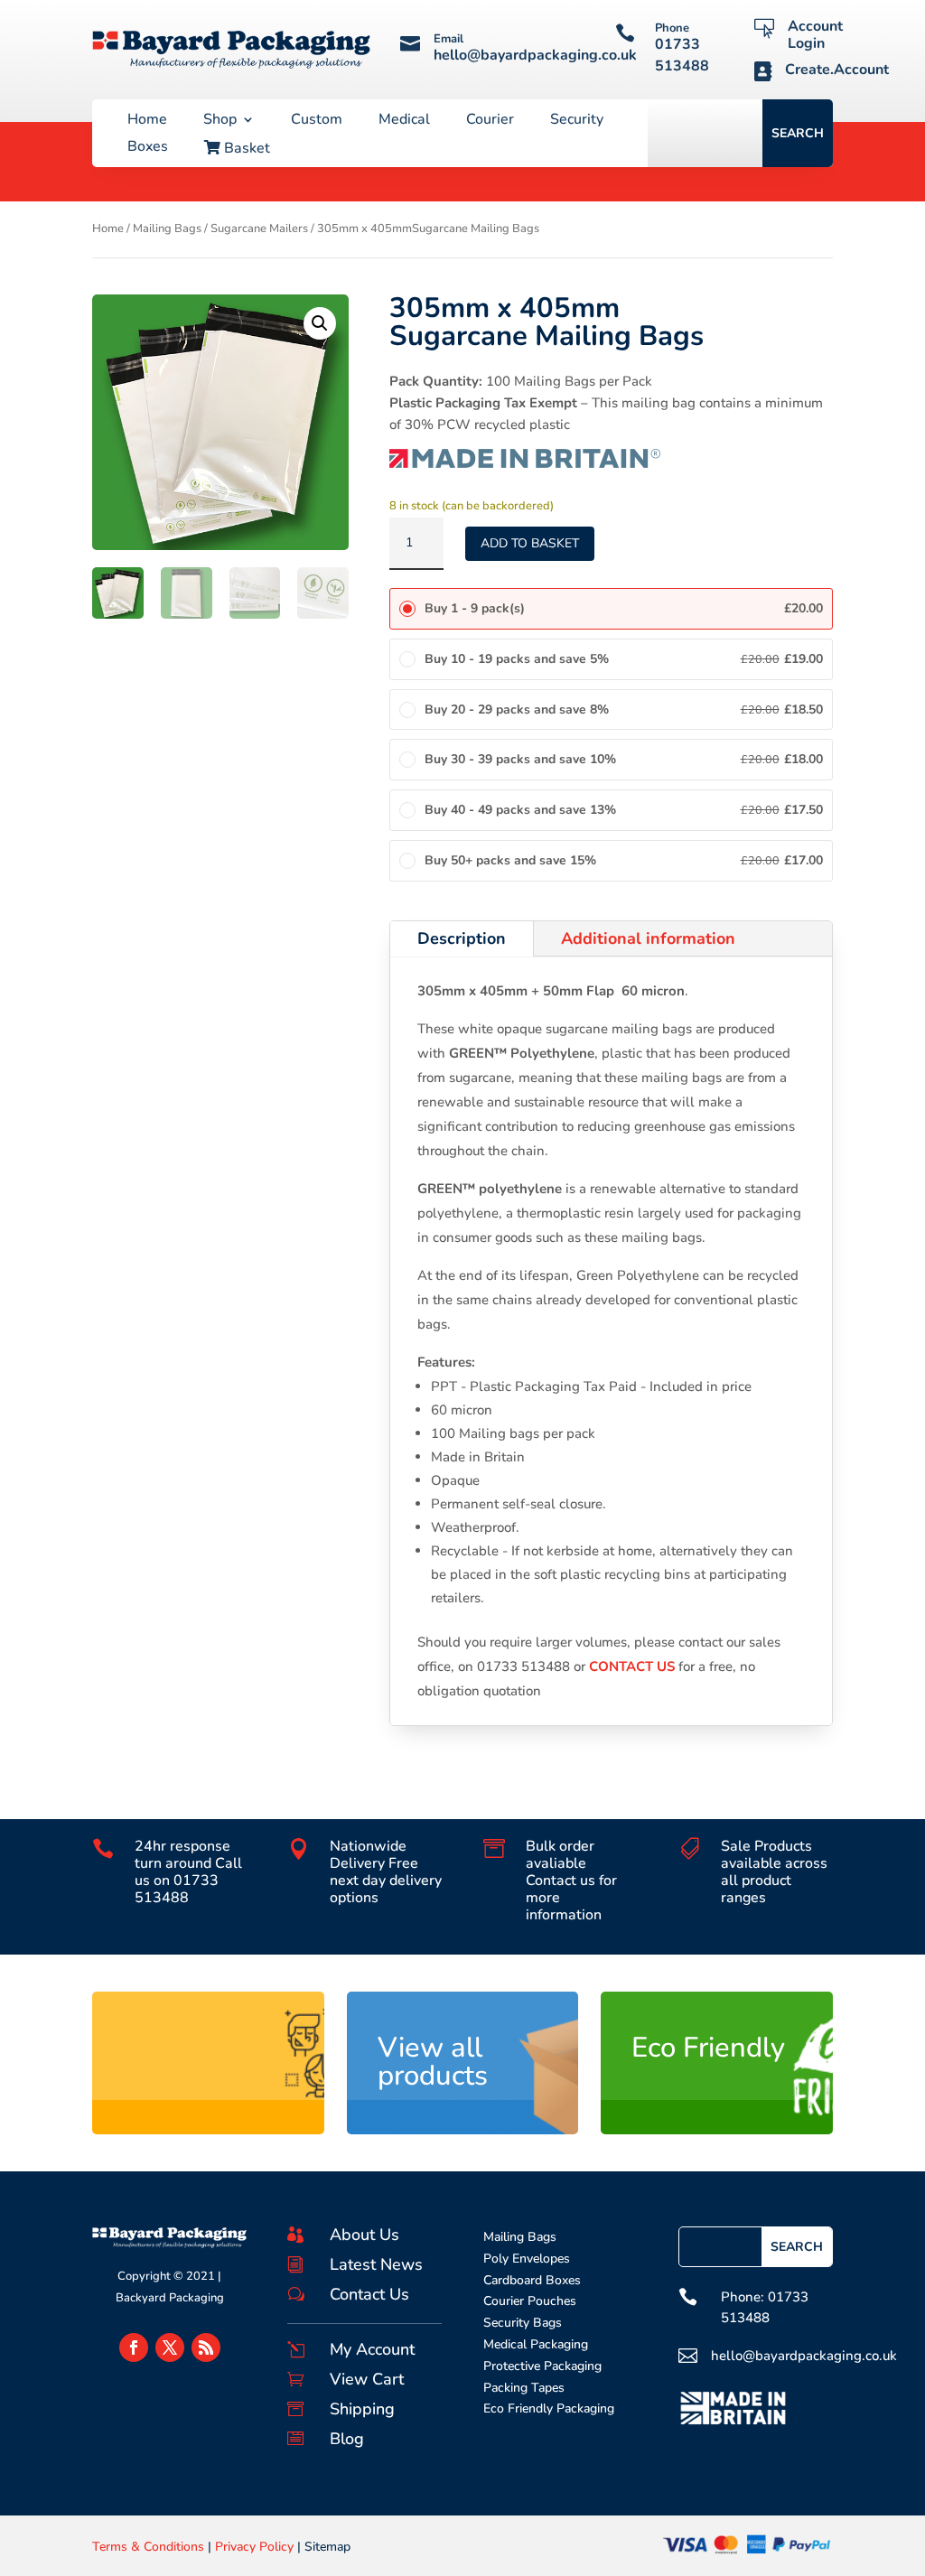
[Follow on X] (170, 2347)
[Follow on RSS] (206, 2347)
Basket (245, 149)
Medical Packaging (536, 2344)
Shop (220, 121)
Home (147, 121)
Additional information (648, 938)
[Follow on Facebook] (134, 2347)
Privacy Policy (254, 2547)
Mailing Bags (167, 229)
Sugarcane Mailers (259, 229)
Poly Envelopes (527, 2259)
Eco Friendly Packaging (549, 2408)
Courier (490, 121)
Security (577, 121)
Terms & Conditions (148, 2547)
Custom (317, 121)
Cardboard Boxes (532, 2280)
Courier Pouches (530, 2301)
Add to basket (530, 543)
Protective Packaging (542, 2366)
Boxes (148, 148)
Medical (404, 121)
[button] (320, 323)
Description (462, 938)
